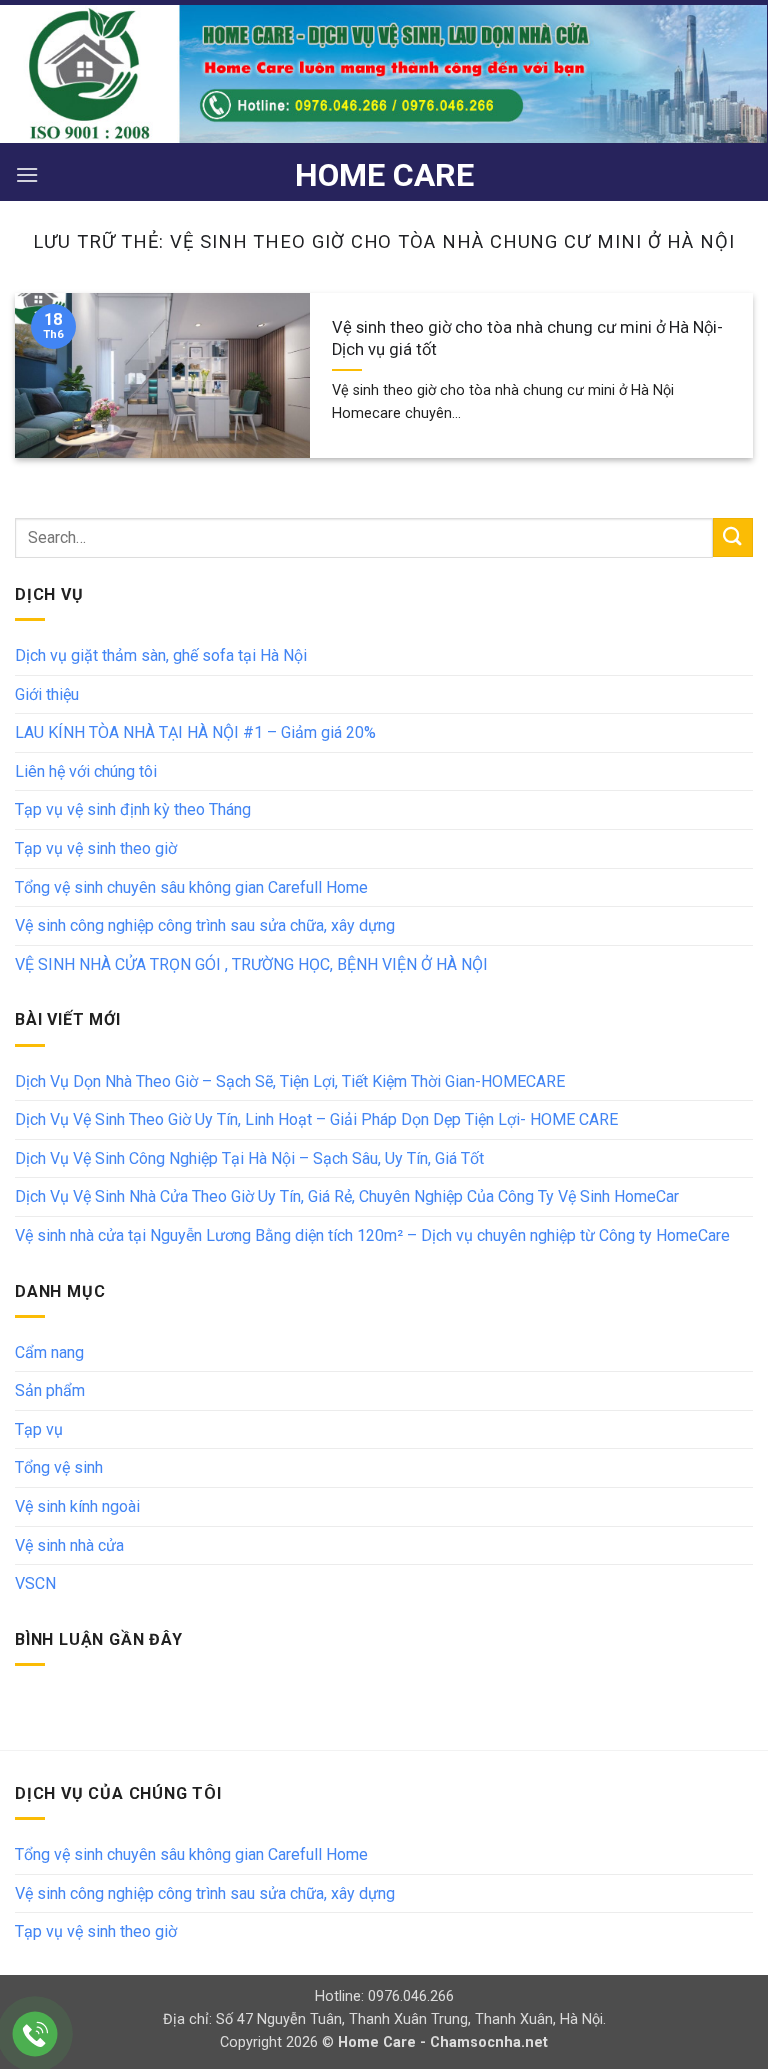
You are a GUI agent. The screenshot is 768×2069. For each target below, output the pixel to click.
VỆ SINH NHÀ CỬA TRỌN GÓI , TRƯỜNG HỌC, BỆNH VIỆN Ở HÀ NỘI (251, 964)
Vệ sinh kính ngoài (77, 1506)
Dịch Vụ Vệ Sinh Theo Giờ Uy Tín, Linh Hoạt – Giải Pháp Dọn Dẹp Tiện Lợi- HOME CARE (316, 1119)
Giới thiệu (47, 694)
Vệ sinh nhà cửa (69, 1545)
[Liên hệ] (35, 2034)
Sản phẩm (50, 1390)
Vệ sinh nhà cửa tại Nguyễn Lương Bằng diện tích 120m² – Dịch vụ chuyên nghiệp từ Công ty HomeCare (372, 1235)
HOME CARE (384, 175)
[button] (27, 174)
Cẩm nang (49, 1352)
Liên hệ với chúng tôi (86, 771)
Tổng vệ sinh (59, 1467)
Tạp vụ (39, 1429)
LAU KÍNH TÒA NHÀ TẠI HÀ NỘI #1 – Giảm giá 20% (195, 732)
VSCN (35, 1583)
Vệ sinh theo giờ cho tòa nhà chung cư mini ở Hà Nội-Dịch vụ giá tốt (527, 338)
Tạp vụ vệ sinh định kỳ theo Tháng (133, 809)
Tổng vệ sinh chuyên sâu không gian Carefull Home (191, 887)
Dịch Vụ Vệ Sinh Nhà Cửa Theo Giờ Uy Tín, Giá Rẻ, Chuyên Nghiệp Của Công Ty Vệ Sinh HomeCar (347, 1196)
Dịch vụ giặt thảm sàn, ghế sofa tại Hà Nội (161, 655)
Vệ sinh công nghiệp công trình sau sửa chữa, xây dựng (205, 925)
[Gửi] (733, 537)
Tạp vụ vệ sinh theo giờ (96, 848)
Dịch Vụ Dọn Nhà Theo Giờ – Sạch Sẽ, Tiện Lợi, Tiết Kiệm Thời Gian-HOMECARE (290, 1081)
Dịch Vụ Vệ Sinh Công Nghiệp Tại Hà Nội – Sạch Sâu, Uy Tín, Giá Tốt (249, 1158)
